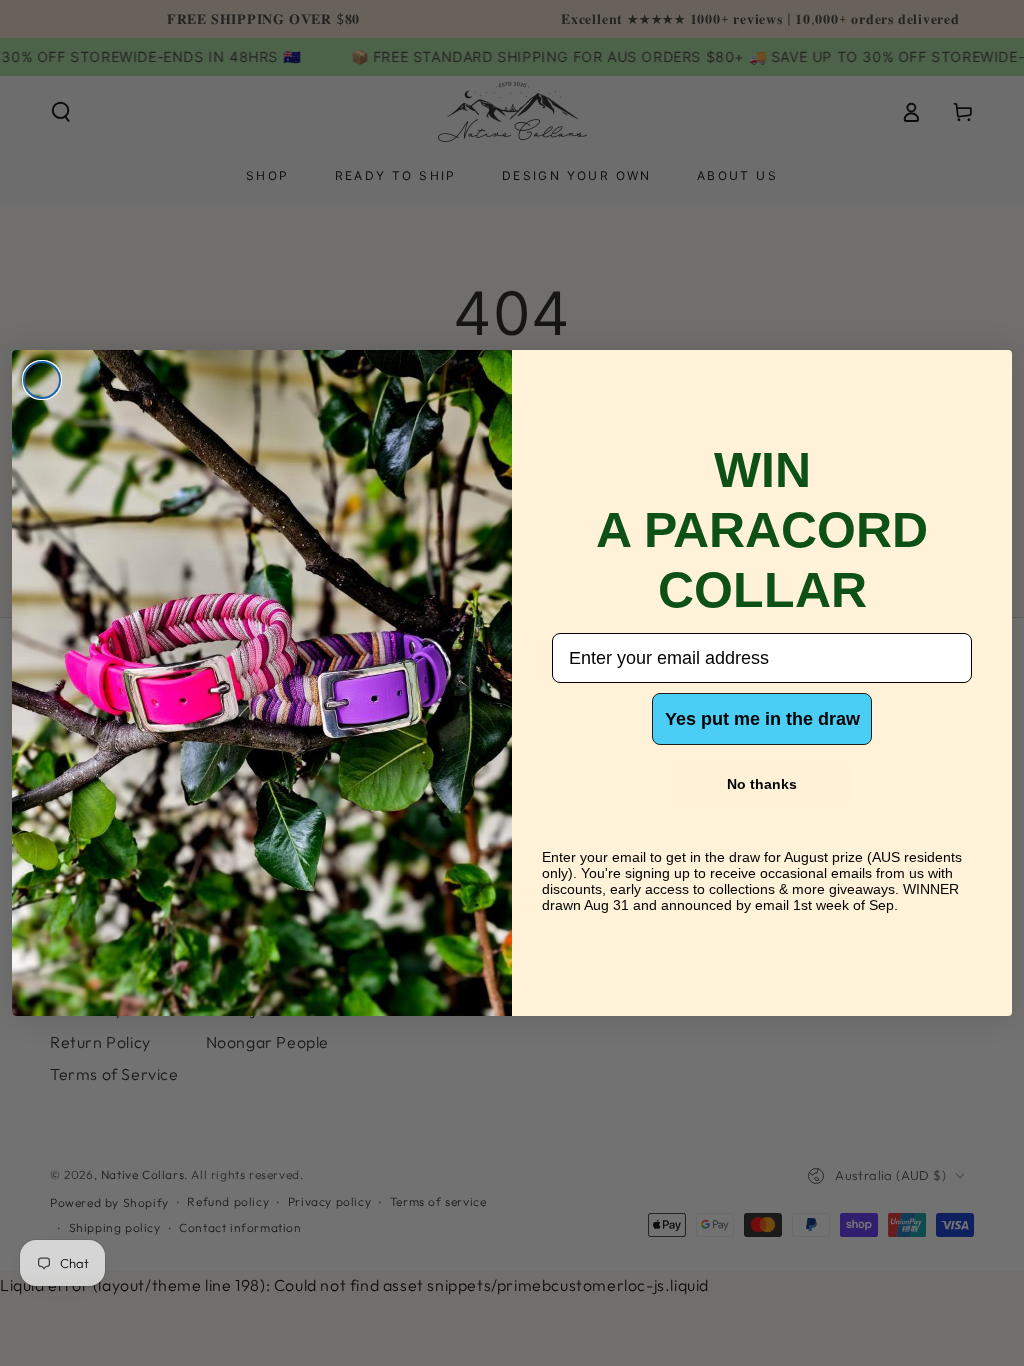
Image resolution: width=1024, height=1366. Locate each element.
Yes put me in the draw (762, 719)
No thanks (762, 784)
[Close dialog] (42, 380)
